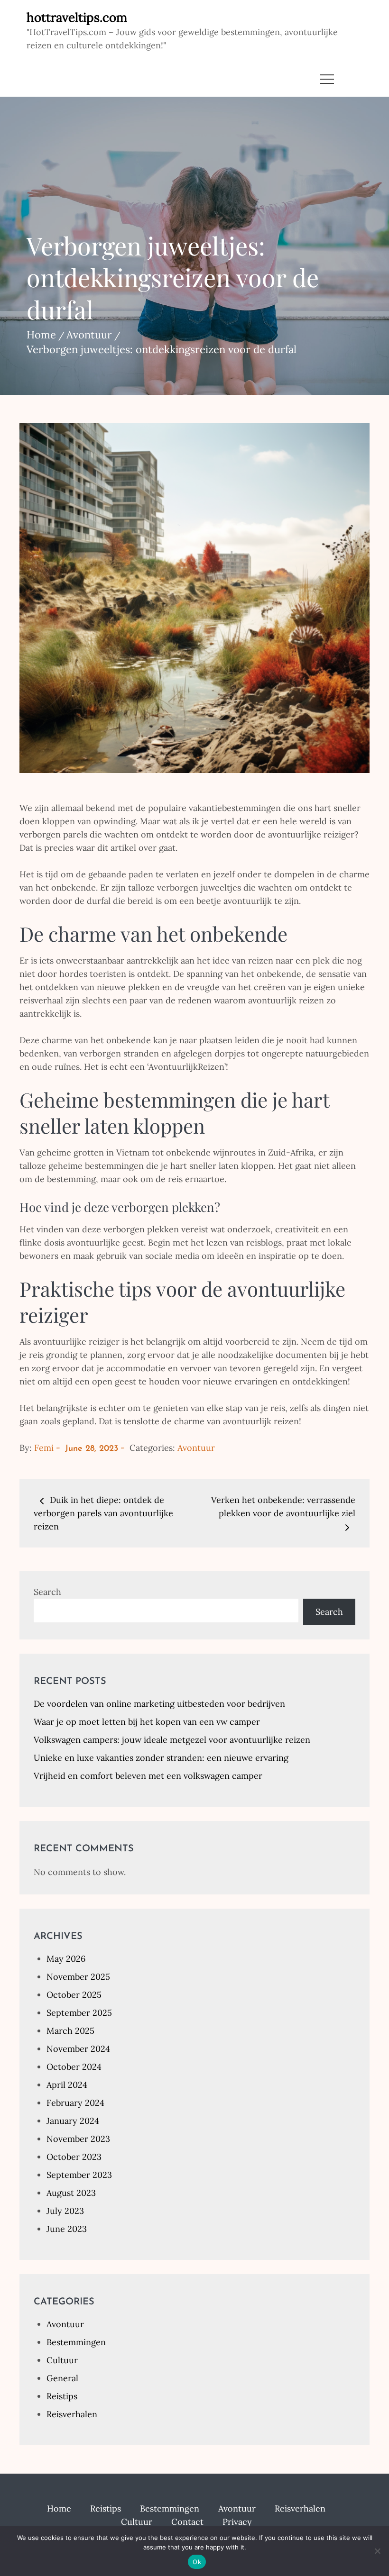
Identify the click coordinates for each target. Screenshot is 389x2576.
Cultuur (62, 2360)
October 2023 (74, 2157)
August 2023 (71, 2193)
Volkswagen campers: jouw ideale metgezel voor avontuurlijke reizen (172, 1740)
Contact (187, 2522)
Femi (44, 1448)
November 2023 (78, 2139)
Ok (197, 2562)
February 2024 (75, 2103)
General (62, 2378)
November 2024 (78, 2049)
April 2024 (67, 2085)
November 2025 (78, 1977)
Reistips (62, 2396)
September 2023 (79, 2175)
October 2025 (74, 1995)
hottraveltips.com (77, 17)
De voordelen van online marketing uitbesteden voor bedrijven (159, 1704)
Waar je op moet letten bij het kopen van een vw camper (147, 1722)
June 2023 (67, 2229)
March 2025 (70, 2031)
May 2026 (66, 1959)
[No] (377, 2551)
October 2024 (74, 2067)
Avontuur (196, 1448)
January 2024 (73, 2121)
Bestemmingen (76, 2342)
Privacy (237, 2522)
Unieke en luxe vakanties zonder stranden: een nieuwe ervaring (161, 1758)
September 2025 (79, 2013)
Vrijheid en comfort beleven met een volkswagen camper (148, 1776)
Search (47, 1592)
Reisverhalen (72, 2414)
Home (59, 2508)
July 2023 (65, 2211)
